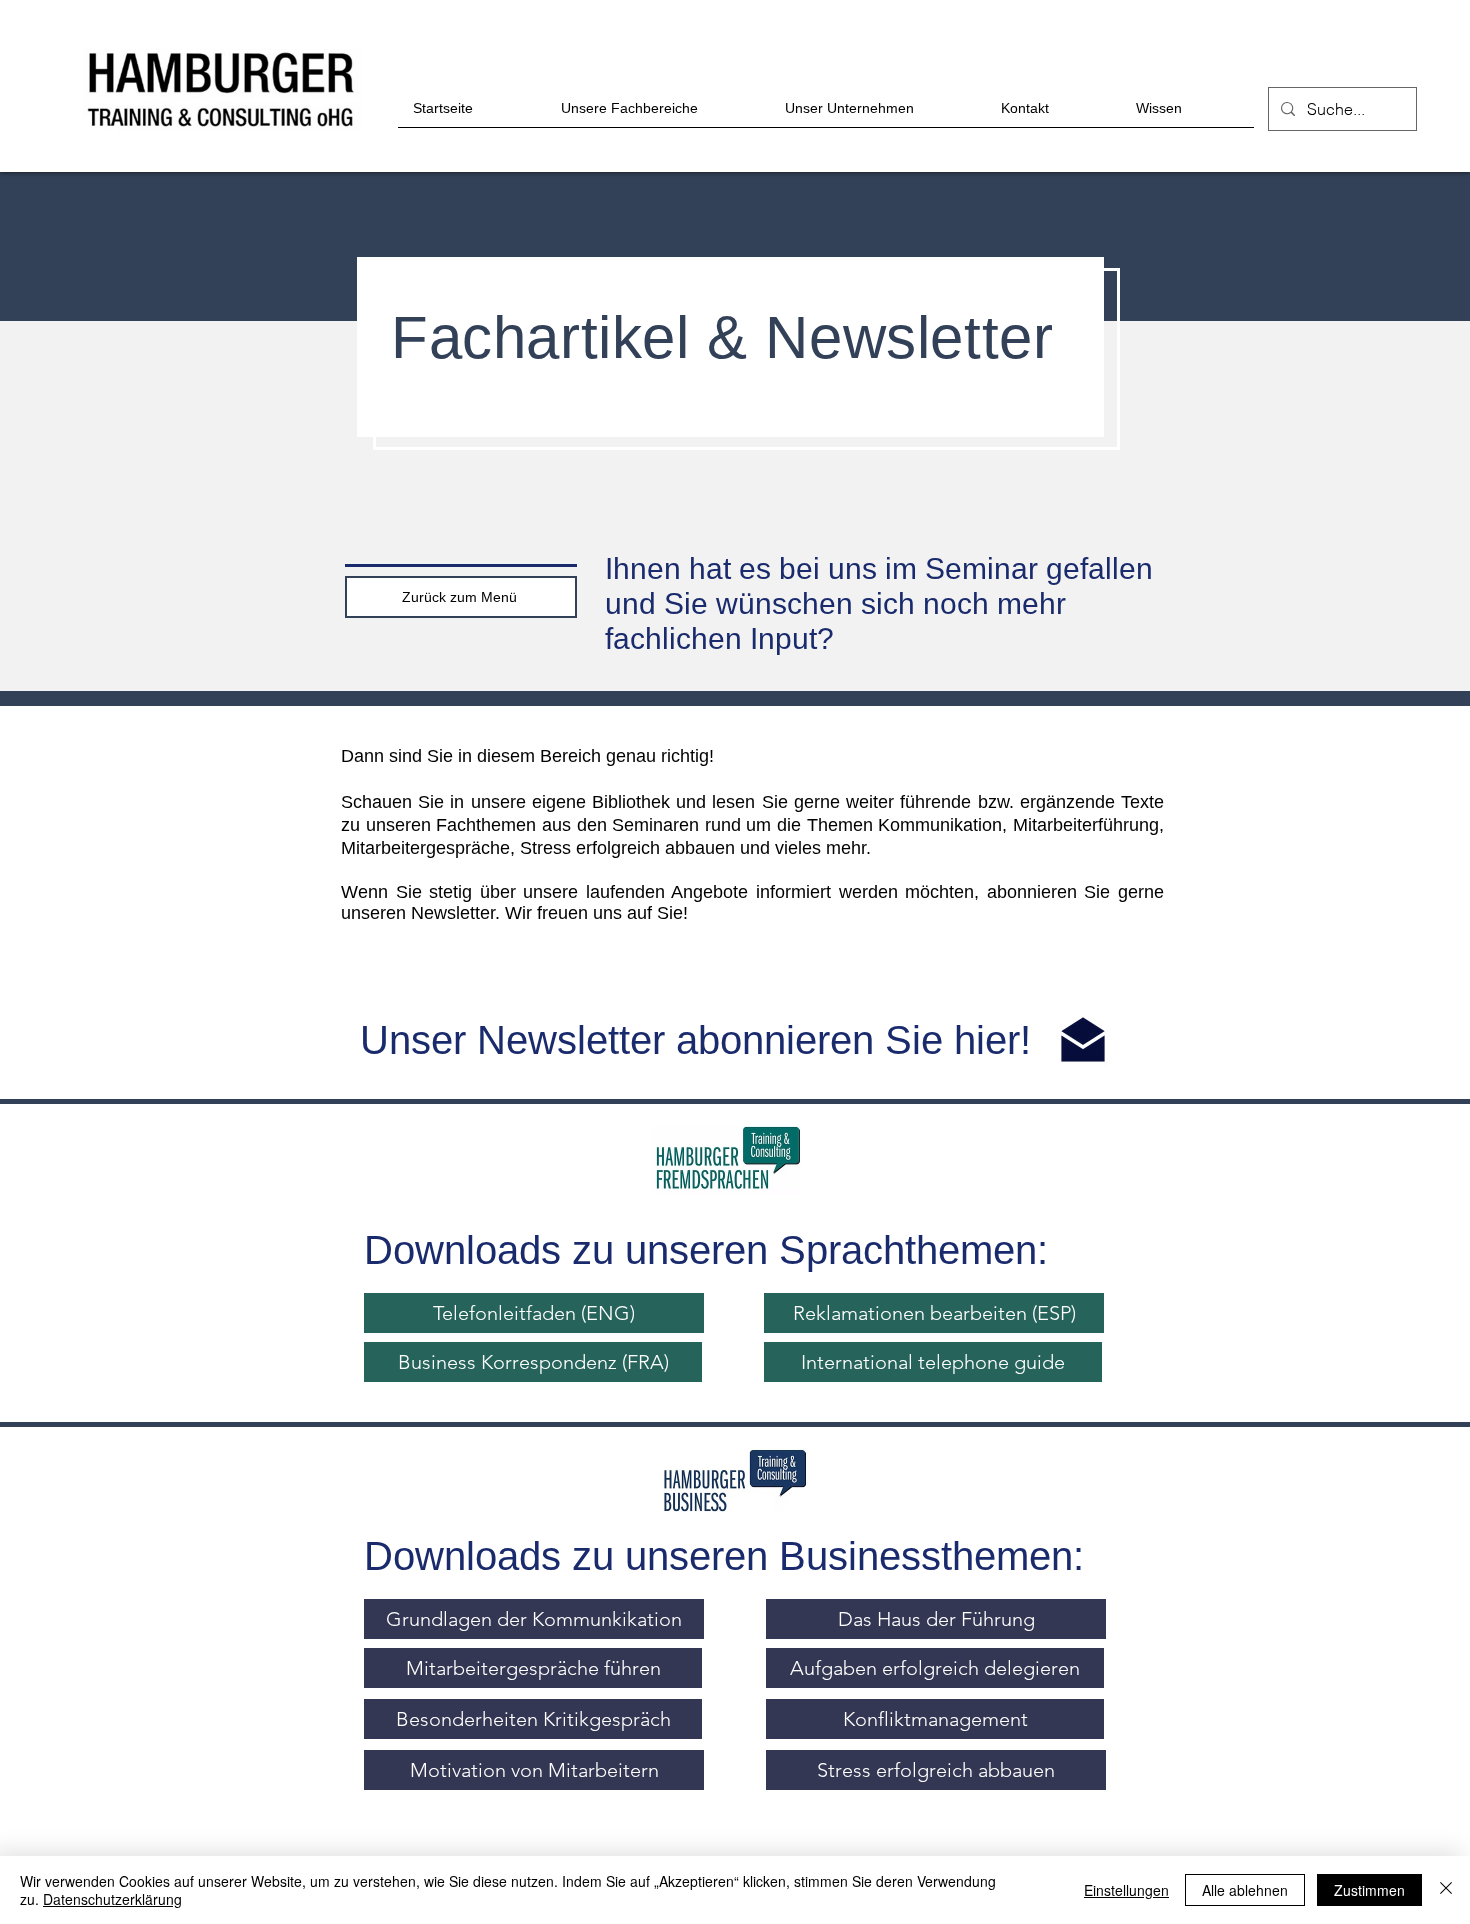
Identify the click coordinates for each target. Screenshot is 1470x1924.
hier (987, 1040)
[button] (533, 1362)
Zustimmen (1369, 1890)
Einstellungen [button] (1126, 1890)
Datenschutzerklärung (112, 1899)
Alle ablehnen (1245, 1890)
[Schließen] (1446, 1890)
